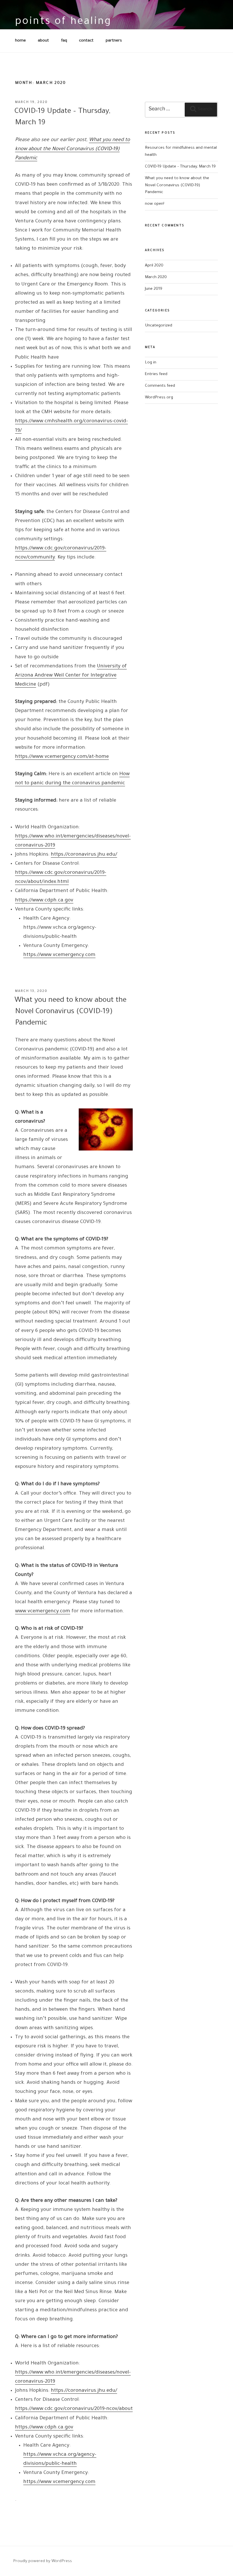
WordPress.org (159, 398)
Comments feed (160, 386)
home (20, 41)
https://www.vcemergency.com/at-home (62, 757)
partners (114, 41)
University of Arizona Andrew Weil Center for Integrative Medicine (71, 676)
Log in (151, 363)
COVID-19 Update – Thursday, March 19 (180, 167)
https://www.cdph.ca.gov (44, 901)
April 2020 (154, 266)
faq (64, 41)
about (43, 41)
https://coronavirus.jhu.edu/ (84, 855)
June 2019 (154, 289)
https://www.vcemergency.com (59, 955)
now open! (155, 204)
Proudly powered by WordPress (42, 2561)
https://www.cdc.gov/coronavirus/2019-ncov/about (74, 2409)
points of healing (63, 22)
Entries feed (156, 374)
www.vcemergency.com (43, 1612)
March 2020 (156, 277)
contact (86, 41)
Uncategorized (159, 326)
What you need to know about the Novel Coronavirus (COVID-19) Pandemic (70, 1012)
